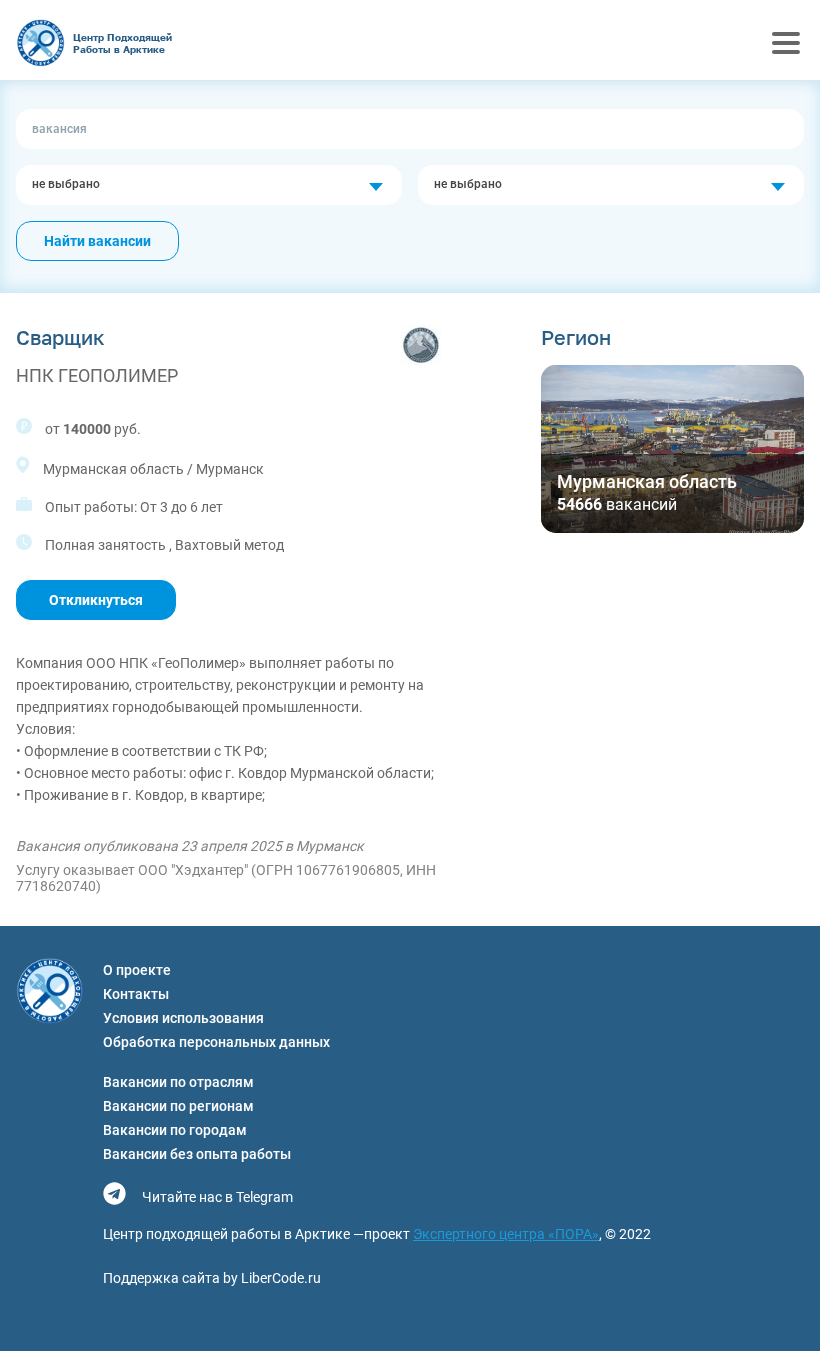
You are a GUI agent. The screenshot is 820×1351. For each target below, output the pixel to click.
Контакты (136, 994)
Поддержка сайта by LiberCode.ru (212, 1278)
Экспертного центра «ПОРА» (506, 1234)
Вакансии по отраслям (178, 1082)
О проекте (137, 970)
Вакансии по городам (175, 1130)
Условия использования (183, 1018)
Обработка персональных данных (216, 1042)
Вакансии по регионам (178, 1106)
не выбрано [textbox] (66, 184)
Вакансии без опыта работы (197, 1154)
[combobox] (209, 185)
